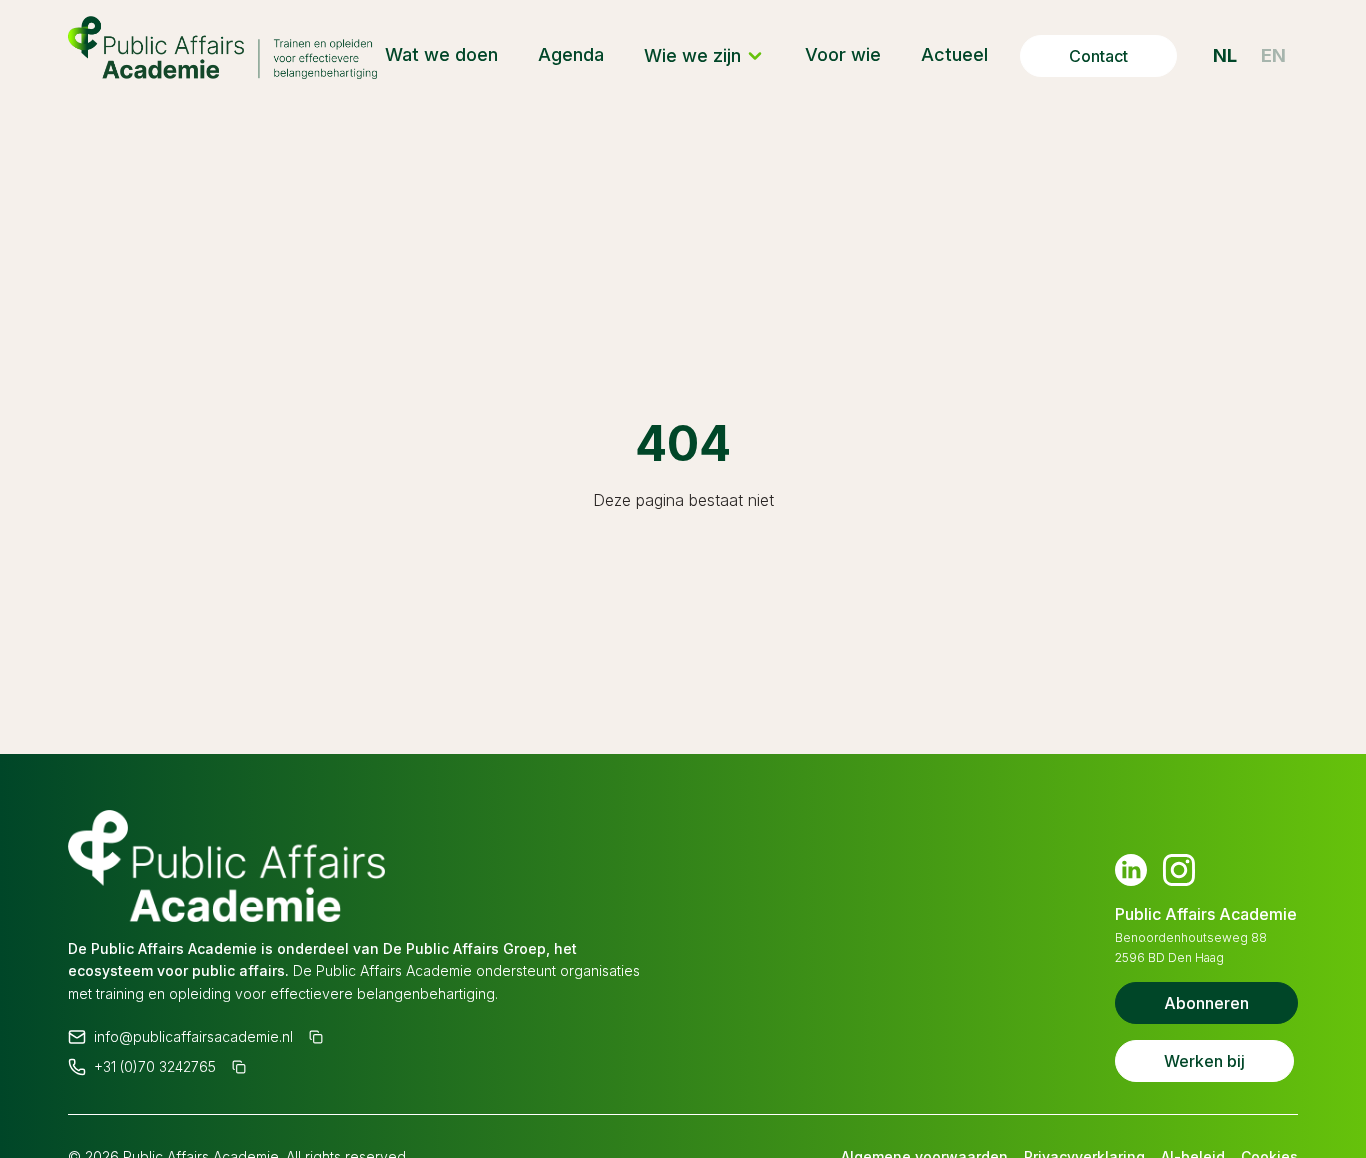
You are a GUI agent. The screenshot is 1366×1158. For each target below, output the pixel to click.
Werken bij (1204, 1061)
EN (1273, 55)
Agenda (571, 54)
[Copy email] (316, 1037)
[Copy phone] (239, 1067)
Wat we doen (441, 54)
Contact (1098, 56)
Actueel (954, 54)
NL (1225, 55)
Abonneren (1206, 1003)
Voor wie (843, 54)
